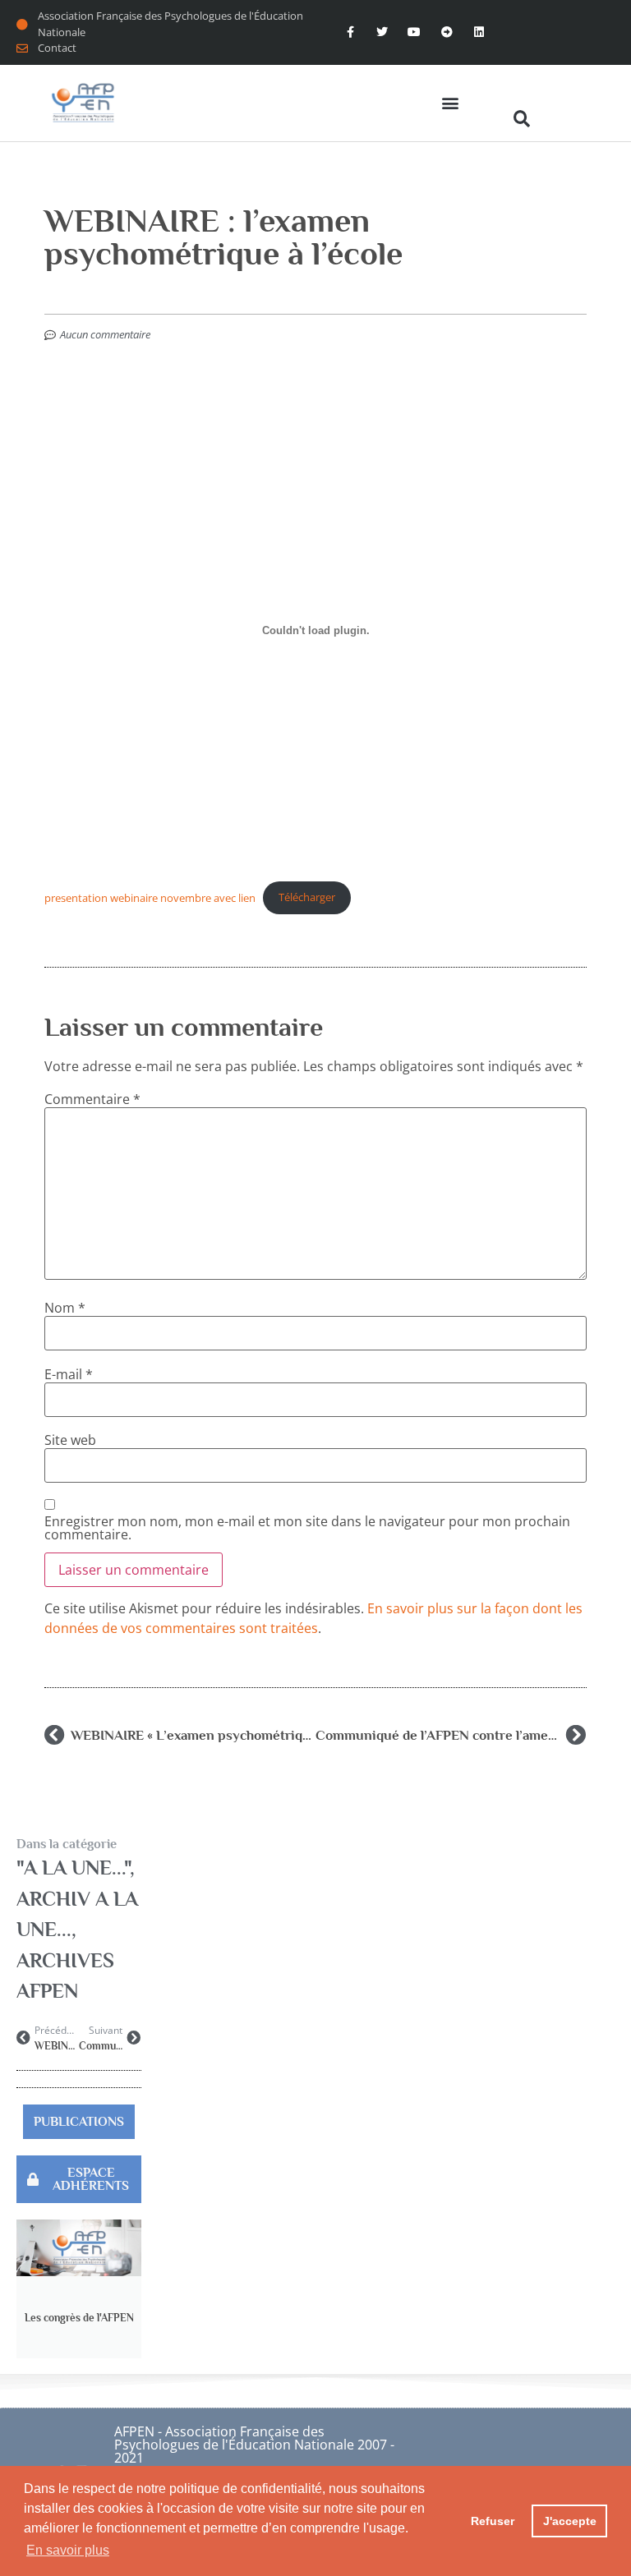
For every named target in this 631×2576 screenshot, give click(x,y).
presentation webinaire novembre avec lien (150, 897)
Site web (70, 1440)
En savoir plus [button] (68, 2550)
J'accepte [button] (570, 2521)
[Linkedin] (479, 32)
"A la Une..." (73, 1868)
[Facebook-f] (350, 32)
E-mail (69, 1374)
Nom (65, 1308)
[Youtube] (415, 32)
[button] (450, 103)
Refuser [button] (493, 2521)
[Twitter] (382, 32)
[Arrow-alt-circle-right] (447, 32)
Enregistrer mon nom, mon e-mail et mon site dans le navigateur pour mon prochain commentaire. (307, 1528)
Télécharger (307, 897)
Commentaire (92, 1099)
